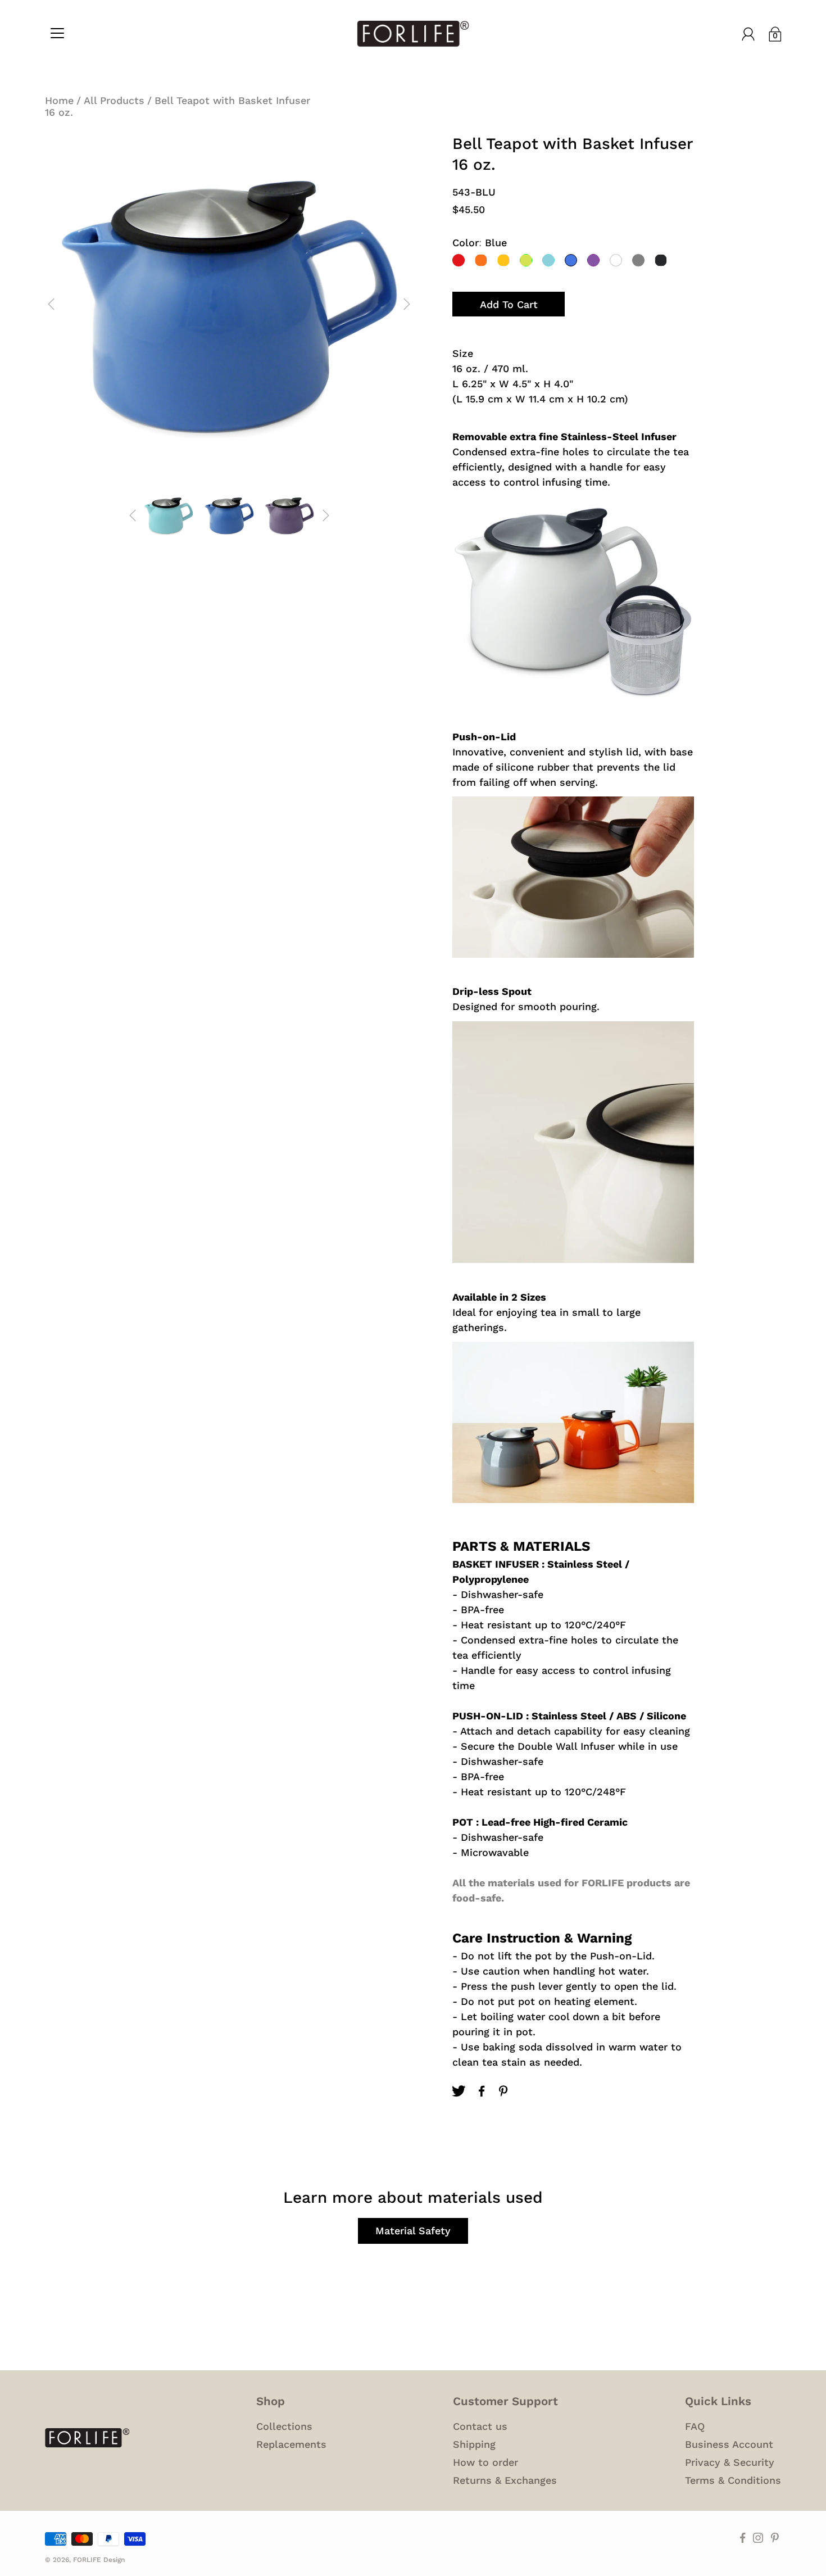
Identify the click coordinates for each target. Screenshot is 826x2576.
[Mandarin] (503, 260)
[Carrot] (481, 260)
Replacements (291, 2444)
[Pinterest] (505, 2091)
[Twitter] (459, 2091)
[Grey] (638, 260)
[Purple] (593, 260)
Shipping (474, 2444)
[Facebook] (482, 2091)
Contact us (480, 2426)
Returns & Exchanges (505, 2480)
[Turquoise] (548, 260)
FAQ (695, 2426)
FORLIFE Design (99, 2560)
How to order (485, 2462)
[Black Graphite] (661, 260)
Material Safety (413, 2231)
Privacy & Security (730, 2462)
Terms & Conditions (733, 2480)
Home (59, 100)
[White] (616, 260)
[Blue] (571, 260)
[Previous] (51, 304)
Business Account (729, 2444)
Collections (284, 2426)
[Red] (459, 260)
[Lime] (526, 260)
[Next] (407, 304)
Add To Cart (509, 304)
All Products (114, 100)
